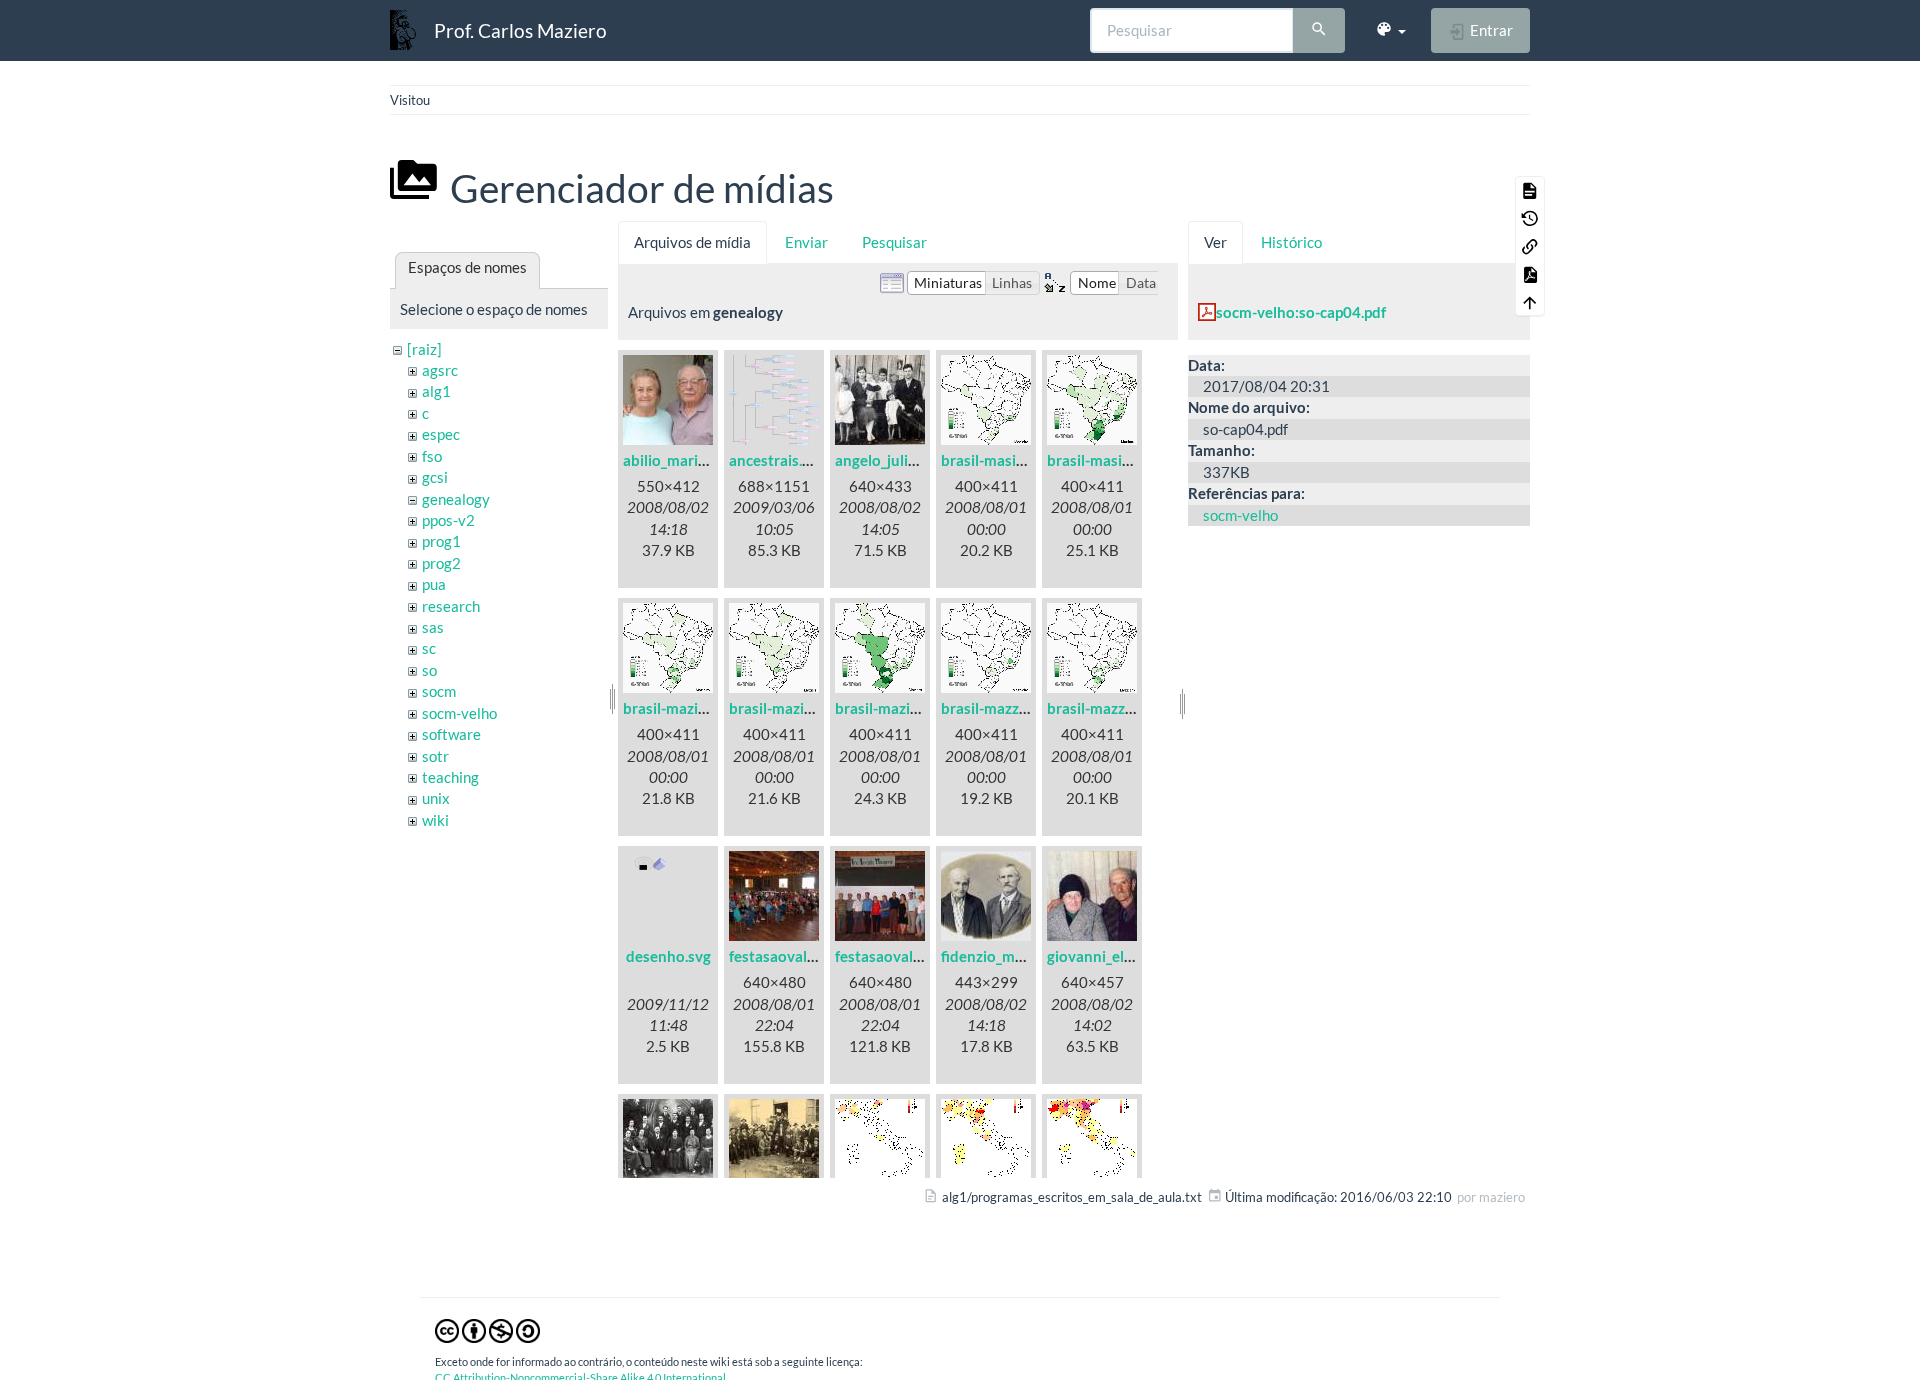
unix (436, 798)
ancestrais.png (778, 460)
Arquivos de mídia (692, 242)
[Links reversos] (1530, 246)
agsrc (440, 370)
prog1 (441, 541)
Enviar (806, 242)
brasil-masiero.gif (1106, 460)
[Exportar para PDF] (1530, 274)
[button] (1390, 30)
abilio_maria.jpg (676, 460)
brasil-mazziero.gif (1109, 708)
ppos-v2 (448, 520)
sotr (435, 756)
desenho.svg (668, 956)
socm (439, 691)
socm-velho (459, 713)
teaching (450, 777)
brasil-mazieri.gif (785, 708)
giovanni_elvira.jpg (1110, 956)
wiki (435, 820)
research (451, 606)
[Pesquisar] (1319, 31)
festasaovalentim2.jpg (910, 956)
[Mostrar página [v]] (1530, 190)
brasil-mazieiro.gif (684, 708)
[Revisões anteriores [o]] (1530, 218)
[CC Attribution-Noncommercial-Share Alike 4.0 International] (487, 1330)
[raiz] (424, 349)
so (429, 670)
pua (434, 584)
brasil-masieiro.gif (1002, 460)
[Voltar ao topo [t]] (1530, 302)
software (451, 734)
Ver (1215, 242)
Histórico (1291, 242)
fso (432, 456)
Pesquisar (894, 242)
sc (429, 648)
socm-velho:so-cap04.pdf (1301, 312)
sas (433, 627)
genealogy (456, 499)
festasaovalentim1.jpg (804, 956)
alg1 (436, 391)
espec (441, 434)
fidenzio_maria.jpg (1002, 956)
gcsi (435, 477)
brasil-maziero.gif (894, 708)
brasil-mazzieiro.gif (1005, 708)
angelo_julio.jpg (887, 460)
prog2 (441, 563)
